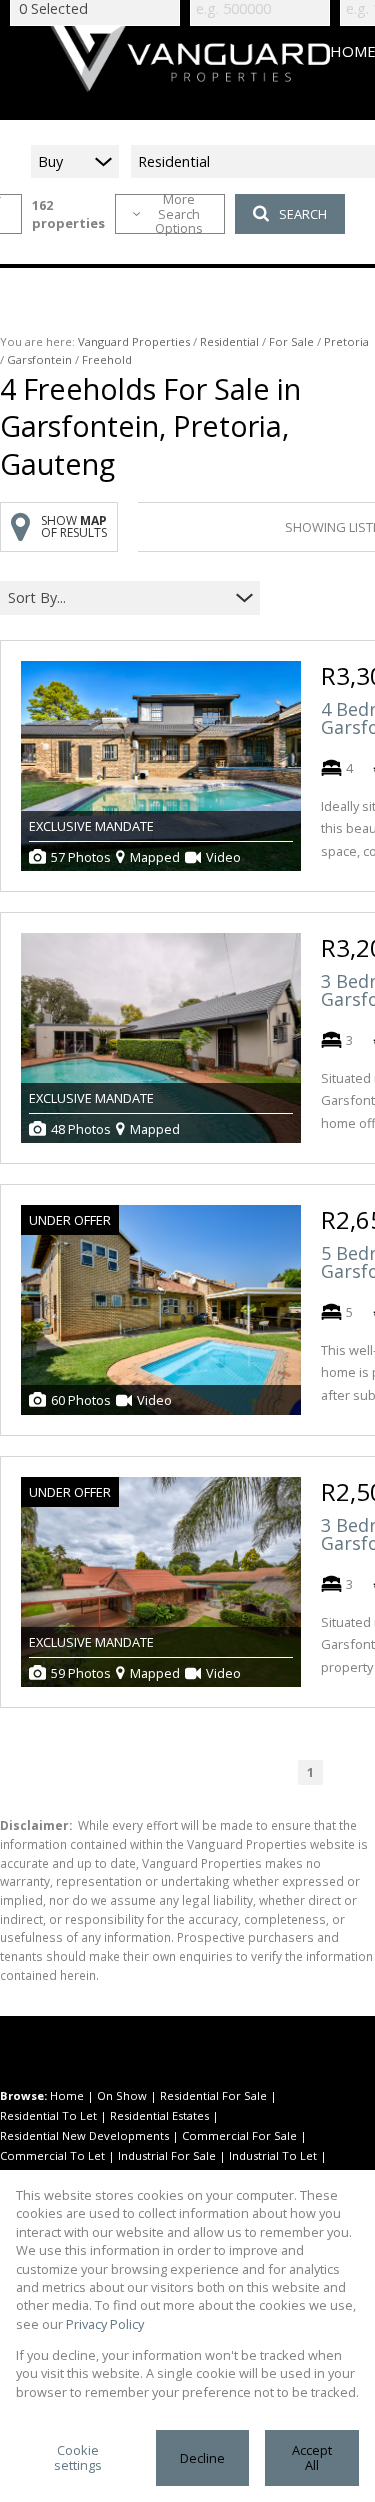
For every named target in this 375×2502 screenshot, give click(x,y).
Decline (202, 2458)
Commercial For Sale (239, 2135)
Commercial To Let (52, 2155)
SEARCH (303, 214)
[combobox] (117, 598)
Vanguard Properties (134, 341)
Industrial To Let (273, 2155)
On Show (122, 2095)
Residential (229, 341)
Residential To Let (48, 2115)
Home (67, 2095)
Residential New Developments (84, 2135)
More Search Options (179, 214)
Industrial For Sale (167, 2155)
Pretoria (346, 341)
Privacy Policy (105, 2324)
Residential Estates (159, 2115)
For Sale (291, 341)
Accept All (312, 2457)
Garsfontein (39, 359)
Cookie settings (78, 2457)
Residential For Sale (213, 2095)
